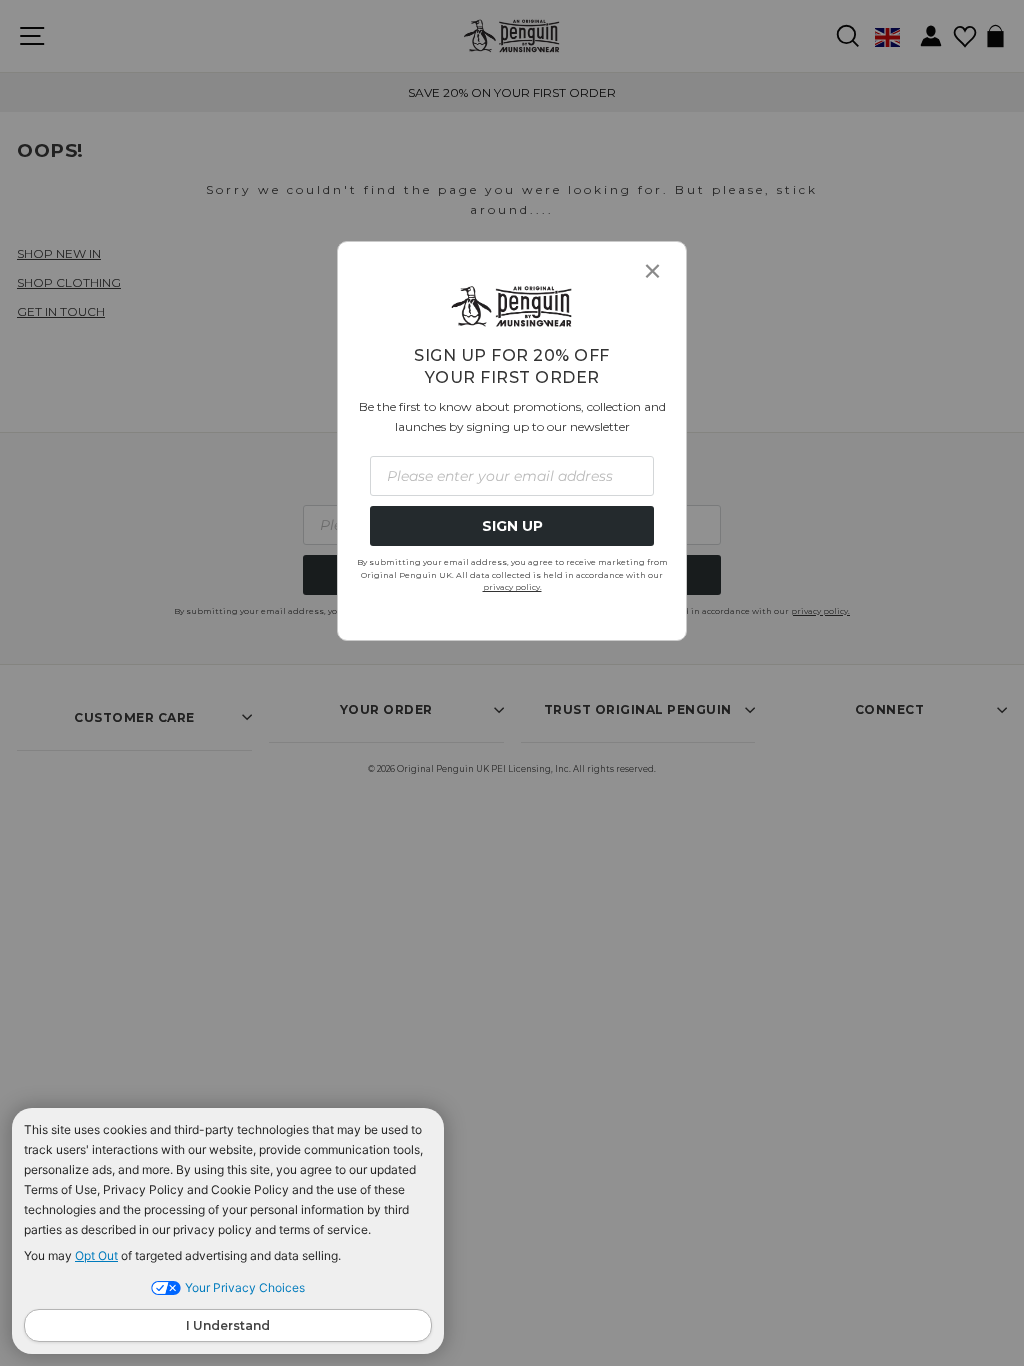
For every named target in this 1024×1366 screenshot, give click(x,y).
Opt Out (96, 1255)
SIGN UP (512, 526)
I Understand (228, 1325)
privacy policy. (512, 587)
